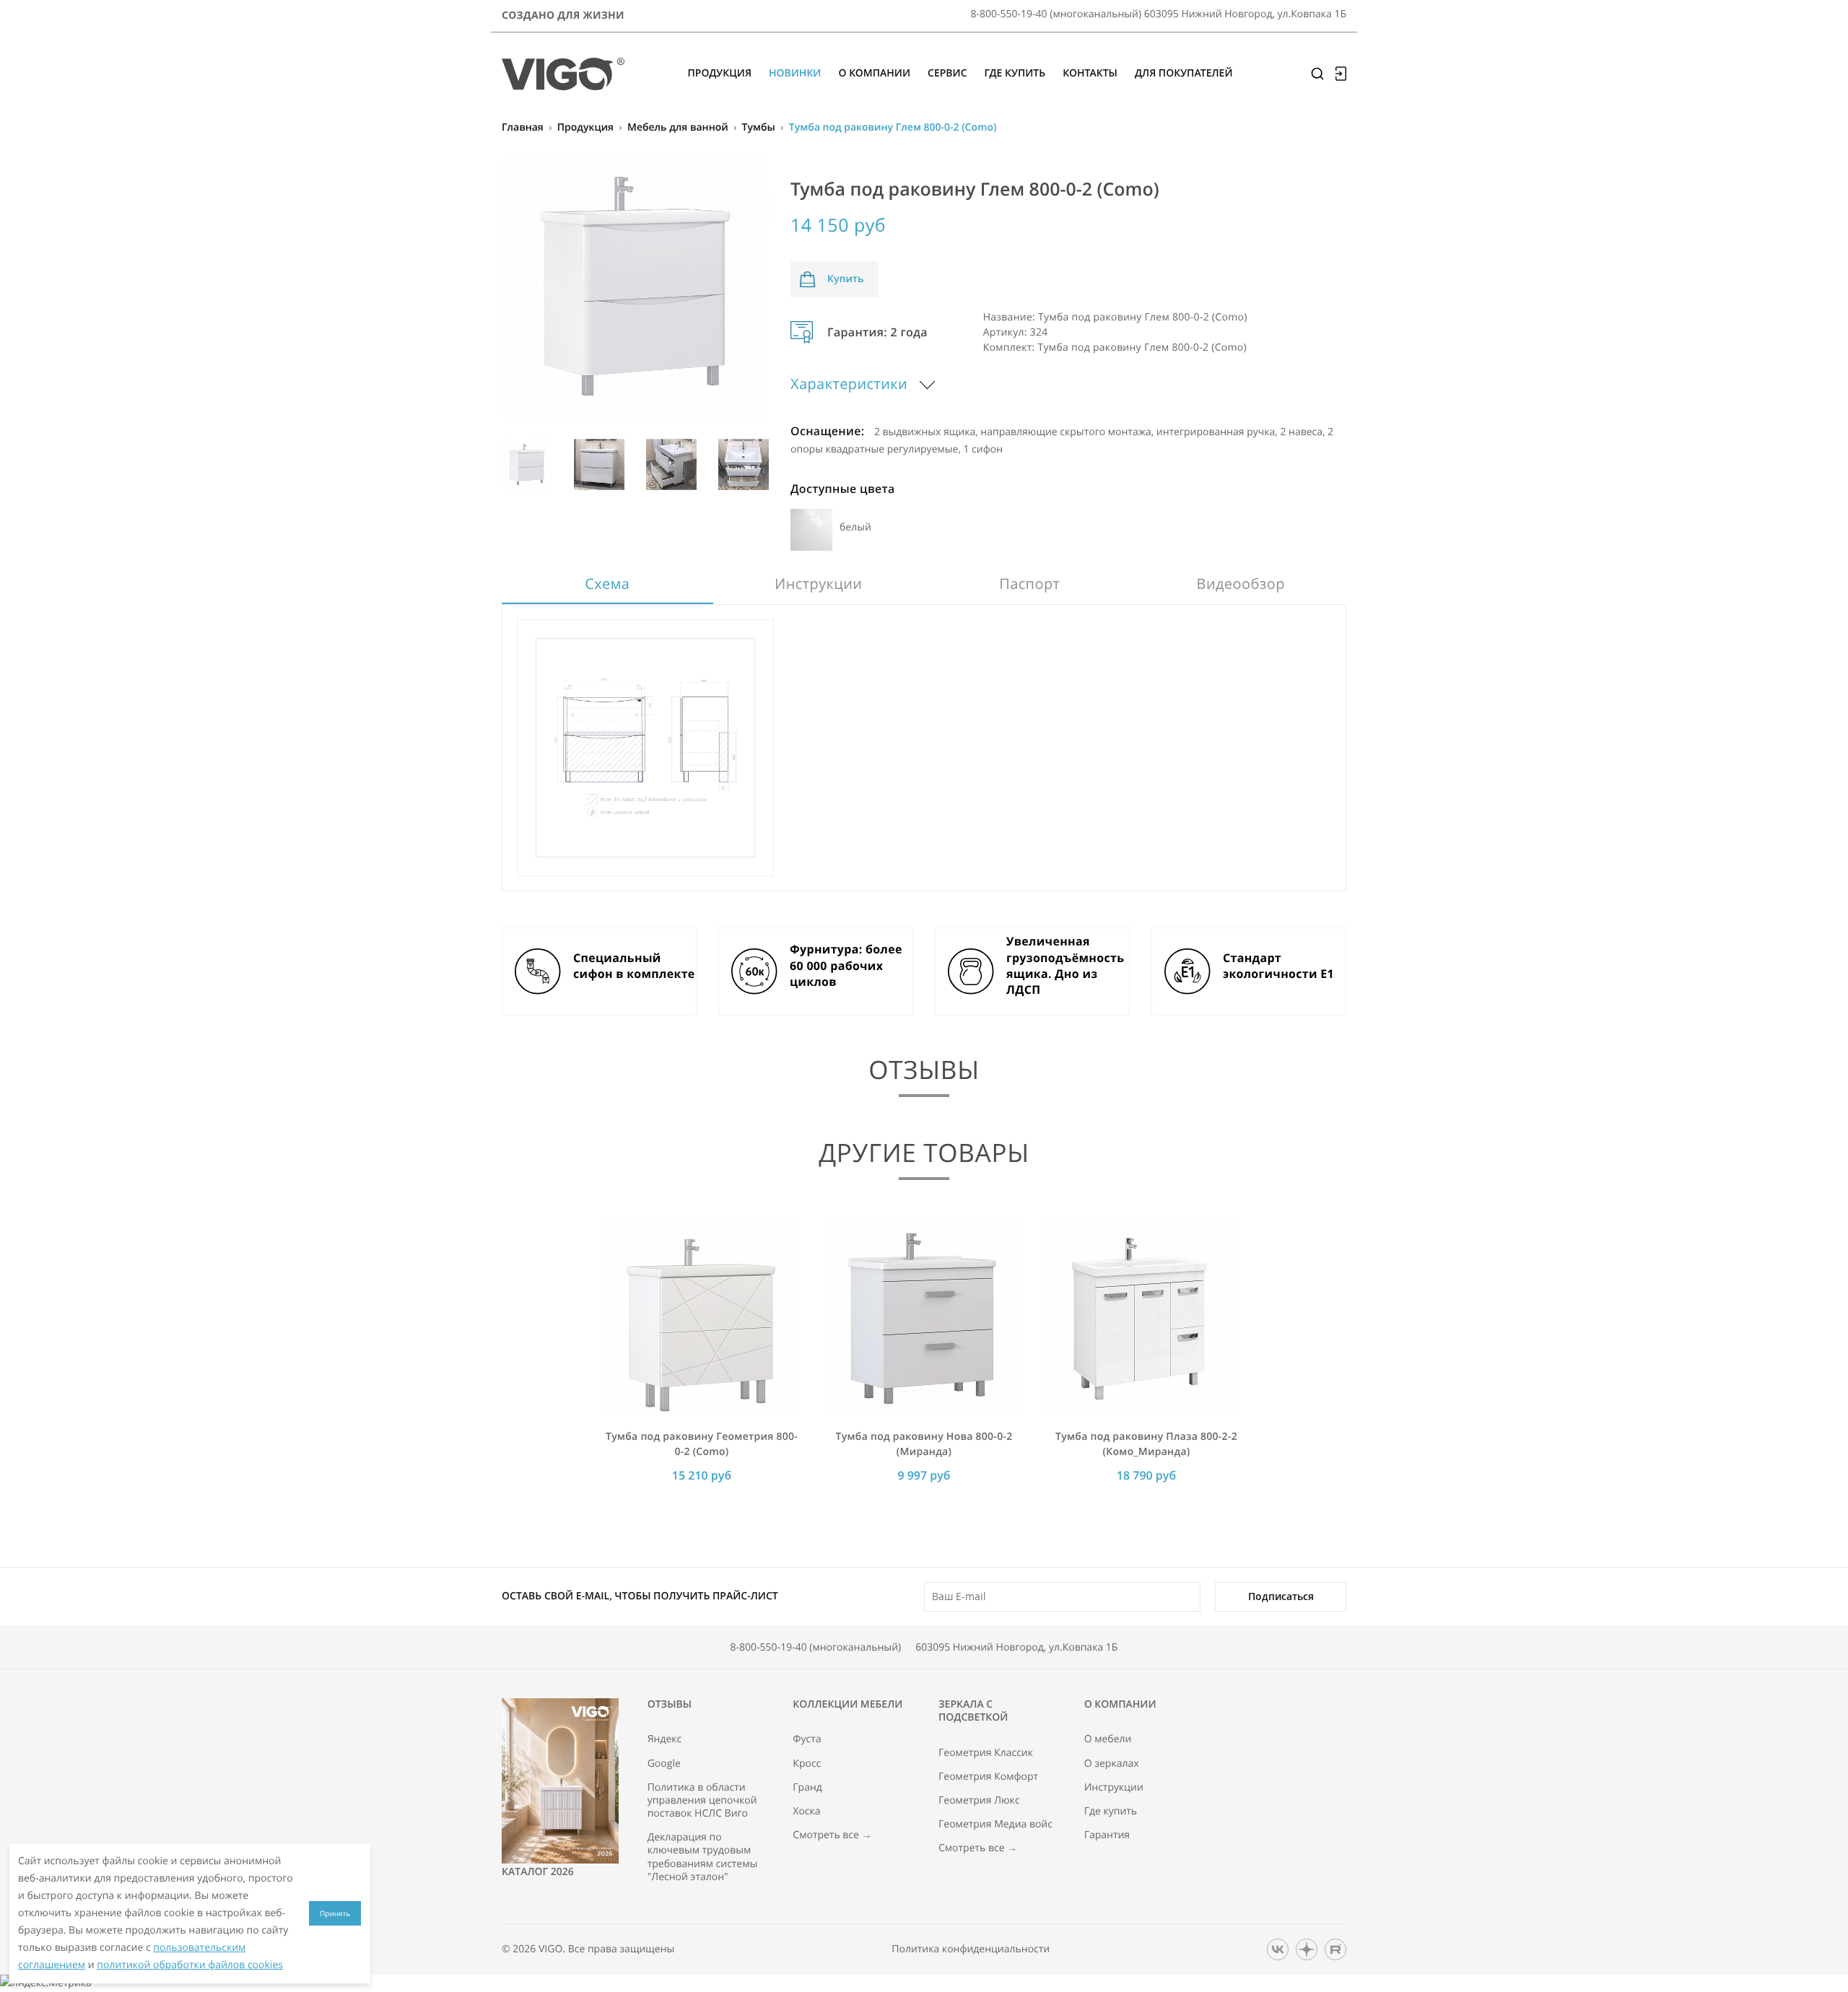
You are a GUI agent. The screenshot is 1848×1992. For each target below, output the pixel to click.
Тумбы (759, 127)
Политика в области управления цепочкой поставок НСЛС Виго (702, 1801)
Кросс (807, 1764)
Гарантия (1107, 1835)
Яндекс (665, 1739)
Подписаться (1281, 1596)
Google (664, 1764)
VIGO (550, 1949)
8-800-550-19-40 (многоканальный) (816, 1647)
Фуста (807, 1739)
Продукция (585, 127)
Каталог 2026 (538, 1872)
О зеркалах (1112, 1764)
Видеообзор (1241, 584)
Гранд (807, 1788)
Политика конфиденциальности (971, 1949)
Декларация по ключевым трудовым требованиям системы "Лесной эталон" (703, 1857)
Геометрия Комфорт (988, 1777)
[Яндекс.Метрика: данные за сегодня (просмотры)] (46, 1983)
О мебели (1108, 1739)
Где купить (1111, 1812)
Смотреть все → (832, 1835)
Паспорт (1029, 584)
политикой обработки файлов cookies (190, 1965)
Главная (523, 127)
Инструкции (818, 584)
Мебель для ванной (678, 127)
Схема (607, 584)
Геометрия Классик (986, 1753)
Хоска (806, 1812)
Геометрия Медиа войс (995, 1825)
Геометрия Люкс (979, 1801)
